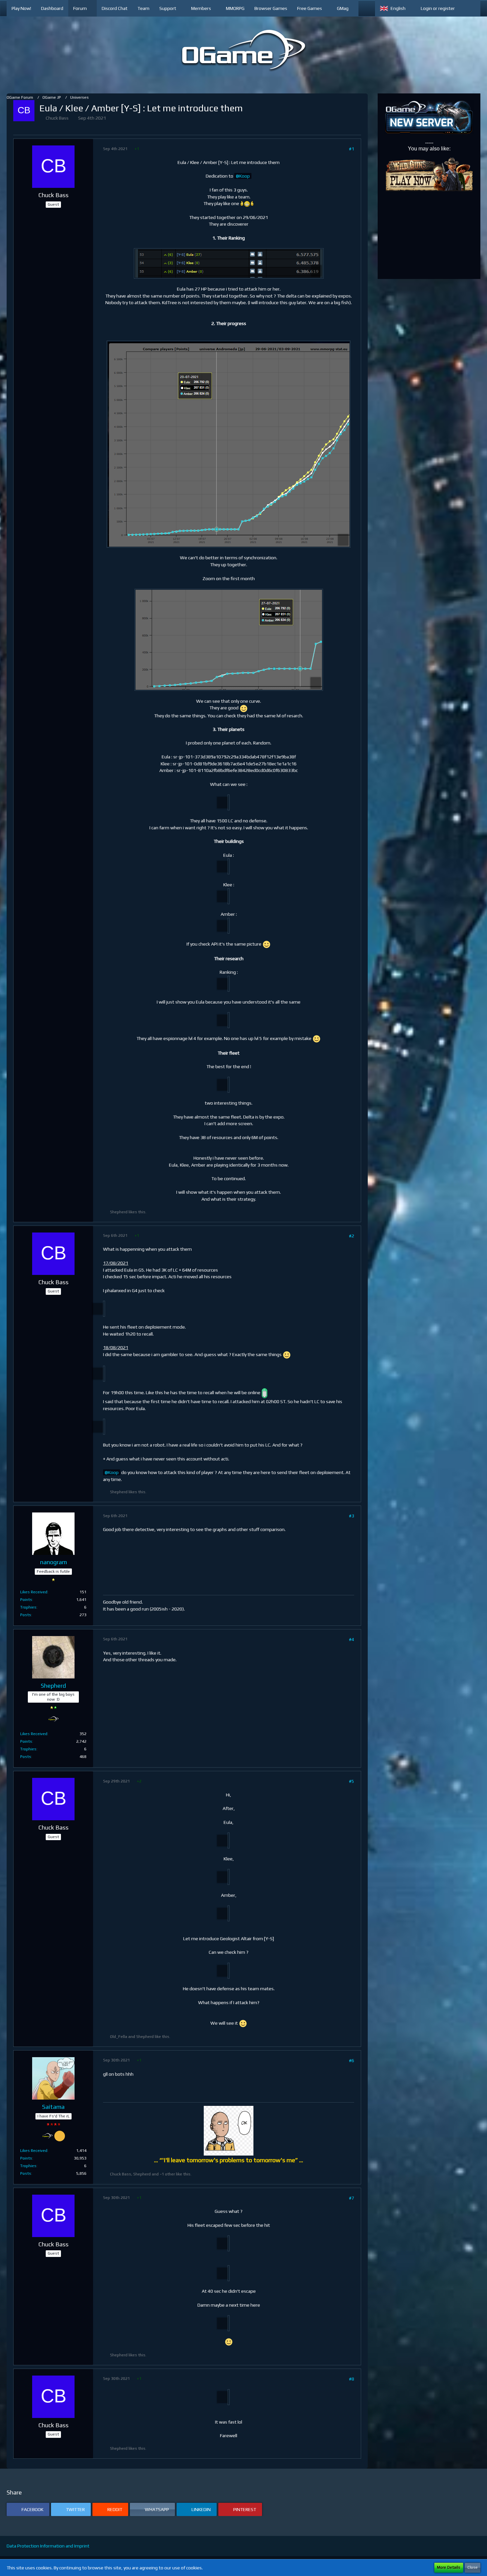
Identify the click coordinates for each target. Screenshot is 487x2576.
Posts (26, 1615)
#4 (352, 1639)
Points (26, 1600)
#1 (352, 149)
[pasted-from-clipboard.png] (229, 263)
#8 (352, 2379)
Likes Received (34, 1592)
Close (473, 2567)
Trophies (28, 1607)
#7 (352, 2198)
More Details (449, 2567)
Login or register (438, 8)
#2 (352, 1236)
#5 (352, 1781)
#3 (352, 1516)
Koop (244, 176)
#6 (352, 2060)
